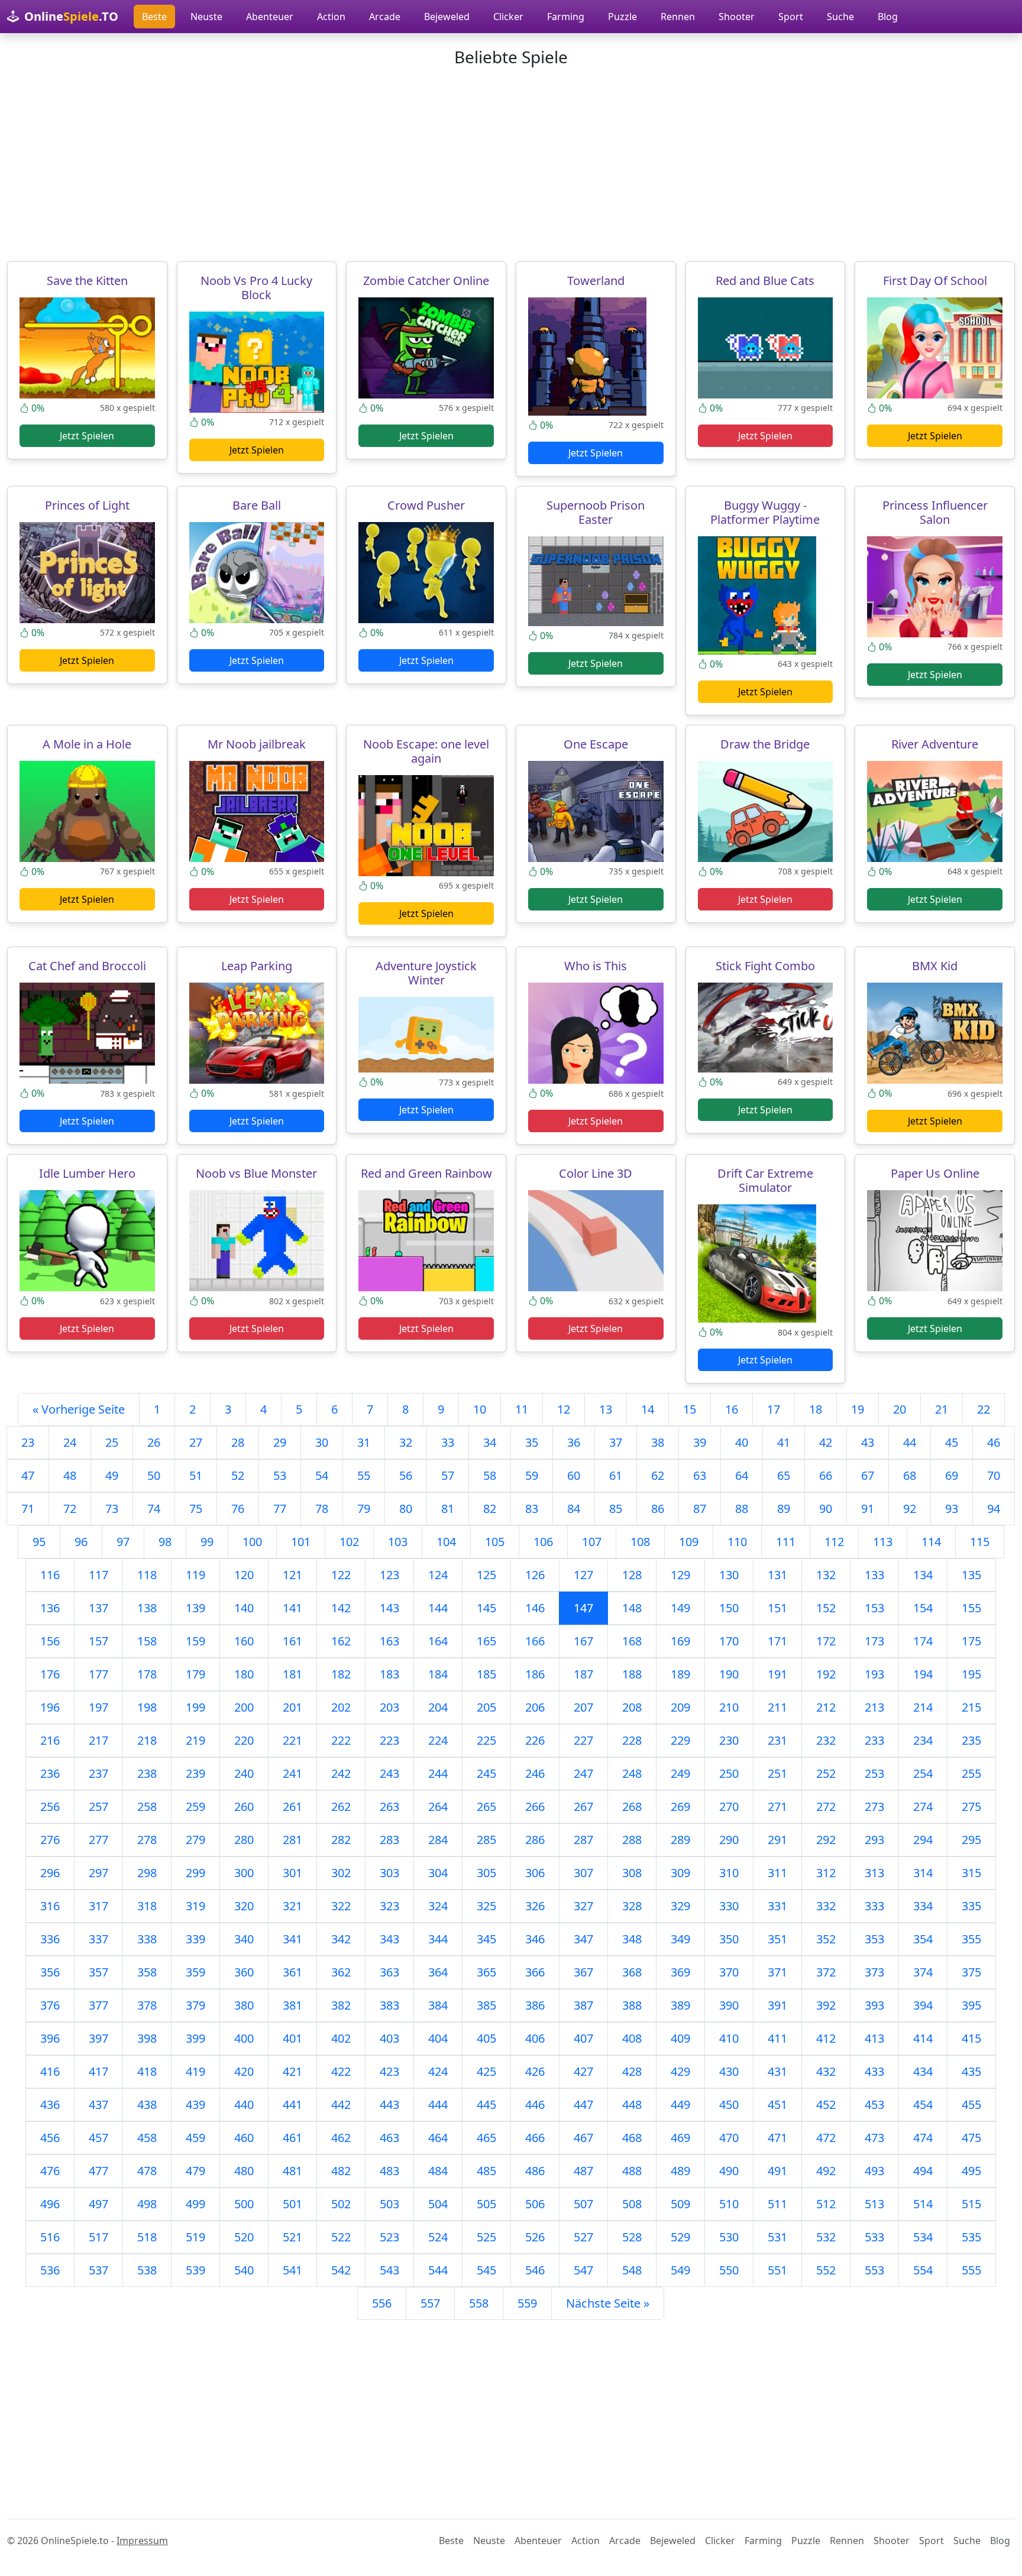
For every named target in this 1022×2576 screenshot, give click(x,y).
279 (195, 1840)
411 (777, 2038)
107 (592, 1542)
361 (292, 1972)
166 (535, 1641)
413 (874, 2038)
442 (341, 2104)
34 (490, 1442)
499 (195, 2204)
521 (292, 2237)
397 (98, 2038)
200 (244, 1707)
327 (583, 1906)
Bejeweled (447, 17)
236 (50, 1773)
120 (244, 1575)
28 (238, 1442)
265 (486, 1807)
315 (971, 1873)
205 (486, 1707)
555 (971, 2270)
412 (826, 2038)
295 (971, 1840)
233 (874, 1740)
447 (583, 2104)
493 (874, 2171)
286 (535, 1840)
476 (50, 2171)
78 (322, 1509)
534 (923, 2237)
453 (874, 2104)
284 (438, 1840)
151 (777, 1608)
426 (535, 2071)
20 (900, 1409)
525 (486, 2237)
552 (826, 2270)
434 (923, 2071)
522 (341, 2237)
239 (195, 1773)
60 (574, 1475)
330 (729, 1906)
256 (50, 1807)
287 (583, 1840)
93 (952, 1509)
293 (874, 1840)
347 (583, 1939)
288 (632, 1840)
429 (680, 2071)
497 (98, 2204)
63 (700, 1475)
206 (535, 1707)
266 (535, 1807)
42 (826, 1442)
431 (777, 2071)
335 (971, 1906)
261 (292, 1807)
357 (98, 1972)
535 (971, 2237)
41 (784, 1442)
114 (931, 1542)
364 (438, 1972)
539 (195, 2270)
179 (195, 1674)
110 (737, 1542)
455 (971, 2104)
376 (50, 2005)
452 (826, 2104)
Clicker (508, 17)
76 (238, 1509)
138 (147, 1608)
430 (729, 2071)
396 (50, 2038)
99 (207, 1542)
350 (729, 1939)
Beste (154, 17)
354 (923, 1939)
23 (28, 1442)
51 (196, 1475)
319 (195, 1906)
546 (535, 2270)
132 (826, 1575)
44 (910, 1442)
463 (389, 2138)
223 (389, 1740)
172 (826, 1641)
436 (50, 2104)
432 (826, 2071)
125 (486, 1575)
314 (923, 1873)
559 (527, 2303)
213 (874, 1707)
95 (39, 1542)
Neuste (206, 17)
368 (632, 1972)
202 (341, 1707)
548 (632, 2270)
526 (535, 2237)
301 (292, 1873)
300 (244, 1873)
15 (690, 1409)
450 (729, 2104)
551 (777, 2270)
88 (742, 1509)
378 (147, 2005)
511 (777, 2204)
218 (147, 1740)
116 (50, 1575)
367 (583, 1972)
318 (147, 1906)
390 (729, 2005)
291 (777, 1840)
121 (292, 1575)
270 (729, 1807)
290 (729, 1840)
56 (406, 1475)
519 (195, 2237)
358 (147, 1972)
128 (632, 1575)
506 (535, 2204)
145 (486, 1608)
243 (389, 1773)
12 (564, 1409)
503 (389, 2204)
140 (244, 1608)
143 (389, 1608)
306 (535, 1873)
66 (826, 1475)
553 (874, 2270)
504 (438, 2204)
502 (341, 2204)
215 (971, 1707)
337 (98, 1939)
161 (292, 1641)
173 (874, 1641)
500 (244, 2204)
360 (244, 1972)
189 (680, 1674)
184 (438, 1674)
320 (244, 1906)
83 (532, 1509)
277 (98, 1840)
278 (147, 1840)
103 (398, 1542)
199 (195, 1707)
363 (389, 1972)
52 (238, 1475)
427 (583, 2071)
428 (632, 2071)
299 (195, 1873)
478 (147, 2171)
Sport (791, 17)
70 (994, 1475)
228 (632, 1740)
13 (606, 1409)
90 (826, 1509)
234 (923, 1740)
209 (680, 1707)
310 (729, 1873)
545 (486, 2270)
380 (244, 2005)
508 (632, 2204)
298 (147, 1873)
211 (777, 1707)
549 (680, 2270)
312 (826, 1873)
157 (98, 1641)
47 (28, 1475)
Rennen (678, 17)
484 (438, 2171)
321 (292, 1906)
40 (742, 1442)
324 (438, 1906)
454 (923, 2104)
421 (292, 2071)
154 (923, 1608)
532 (826, 2237)
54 (322, 1475)
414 (923, 2038)
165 (486, 1641)
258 (147, 1807)
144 (438, 1608)
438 (147, 2104)
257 (98, 1807)
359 (195, 1972)
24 (70, 1442)
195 (971, 1674)
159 (195, 1641)
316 (50, 1906)
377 (98, 2005)
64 (742, 1475)
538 (147, 2270)
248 (632, 1773)
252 (826, 1773)
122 (341, 1575)
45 (952, 1442)
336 (50, 1939)
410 (729, 2038)
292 (826, 1840)
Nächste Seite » (608, 2303)
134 (923, 1575)
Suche (840, 17)
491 (777, 2171)
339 (195, 1939)
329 (680, 1906)
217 (98, 1740)
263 (389, 1807)
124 (438, 1575)
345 (486, 1939)
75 (196, 1509)
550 (729, 2270)
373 (874, 1972)
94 (994, 1509)
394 (923, 2005)
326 (535, 1906)
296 (50, 1873)
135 (971, 1575)
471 (777, 2138)
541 (292, 2270)
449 (680, 2104)
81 (448, 1509)
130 (729, 1575)
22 (984, 1409)
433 (874, 2071)
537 (98, 2270)
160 (244, 1641)
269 (680, 1807)
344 (438, 1939)
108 (640, 1542)
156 (50, 1641)
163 (389, 1641)
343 (389, 1939)
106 (543, 1542)
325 (486, 1906)
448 (632, 2104)
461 (292, 2138)
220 (244, 1740)
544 (438, 2270)
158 (147, 1641)
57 (448, 1475)
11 (522, 1409)
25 (112, 1442)
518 (147, 2237)
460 (244, 2138)
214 (923, 1707)
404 (438, 2038)
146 (535, 1608)
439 (195, 2104)
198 (147, 1707)
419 (195, 2071)
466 (535, 2138)
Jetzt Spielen (87, 436)
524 (438, 2237)
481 (292, 2171)
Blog (888, 17)
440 (244, 2104)
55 (364, 1475)
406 (535, 2038)
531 (777, 2237)
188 (632, 1674)
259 (195, 1807)
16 (732, 1409)
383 (389, 2005)
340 (244, 1939)
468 (632, 2138)
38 (658, 1442)
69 (952, 1475)
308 (632, 1873)
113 (883, 1542)
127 (583, 1575)
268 (632, 1807)
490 (729, 2171)
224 (438, 1740)
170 (729, 1641)
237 (98, 1773)
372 (826, 1972)
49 (112, 1475)
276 (50, 1840)
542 (341, 2270)
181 (292, 1674)
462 (341, 2138)
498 (147, 2204)
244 (438, 1773)
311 (777, 1873)
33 (448, 1442)
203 (389, 1707)
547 (583, 2270)
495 (971, 2171)
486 (535, 2171)
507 (583, 2204)
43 (868, 1442)
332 (826, 1906)
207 (583, 1707)
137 (98, 1608)
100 (252, 1542)
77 (280, 1509)
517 (98, 2237)
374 (923, 1972)
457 (98, 2138)
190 (729, 1674)
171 (777, 1641)
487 (583, 2171)
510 (729, 2204)
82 (490, 1509)
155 (971, 1608)
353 (874, 1939)
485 (486, 2171)
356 (50, 1972)
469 (680, 2138)
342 (341, 1939)
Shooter (737, 17)
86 (658, 1509)
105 (495, 1542)
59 (532, 1475)
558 (479, 2303)
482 (341, 2171)
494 (923, 2171)
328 (632, 1906)
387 (583, 2005)
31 (364, 1442)
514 (923, 2204)
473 (874, 2138)
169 (680, 1641)
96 (81, 1542)
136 (50, 1608)
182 (341, 1674)
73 (112, 1509)
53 (280, 1475)
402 (341, 2038)
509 (680, 2204)
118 (147, 1575)
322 (341, 1906)
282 (341, 1840)
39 (700, 1442)
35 (532, 1442)
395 (971, 2005)
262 (341, 1807)
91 (868, 1509)
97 (123, 1542)
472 (826, 2138)
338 (147, 1939)
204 (438, 1707)
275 (971, 1807)
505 (486, 2204)
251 (777, 1773)
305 (486, 1873)
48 (70, 1475)
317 (98, 1906)
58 (490, 1475)
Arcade (385, 17)
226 (535, 1740)
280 (244, 1840)
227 (583, 1740)
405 (486, 2038)
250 (729, 1773)
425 (486, 2071)
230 (729, 1740)
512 (826, 2204)
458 (147, 2138)
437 (98, 2104)
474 (923, 2138)
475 (971, 2138)
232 (826, 1740)
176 (50, 1674)
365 (486, 1972)
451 (777, 2104)
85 (616, 1509)
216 (50, 1740)
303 (389, 1873)
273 (874, 1807)
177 (98, 1674)
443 (389, 2104)
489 (680, 2171)
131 (777, 1575)
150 (729, 1608)
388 (632, 2005)
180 (244, 1674)
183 (389, 1674)
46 (994, 1442)
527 (583, 2237)
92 (910, 1509)
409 (680, 2038)
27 (196, 1442)
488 (632, 2171)
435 (971, 2071)
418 (147, 2071)
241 (292, 1773)
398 (147, 2038)
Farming (566, 17)
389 (680, 2005)
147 (583, 1608)
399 (195, 2038)
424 (438, 2071)
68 (910, 1475)
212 (826, 1707)
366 (535, 1972)
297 (98, 1873)
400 (244, 2038)
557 (430, 2303)
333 (874, 1906)
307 (583, 1873)
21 (942, 1409)
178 (147, 1674)
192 (826, 1674)
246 (535, 1773)
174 (923, 1641)
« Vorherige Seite (79, 1409)
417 (98, 2071)
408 (632, 2038)
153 (874, 1608)
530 (729, 2237)
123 (389, 1575)
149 (680, 1608)
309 (680, 1873)
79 (364, 1509)
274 (923, 1807)
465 (486, 2138)
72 (70, 1509)
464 (438, 2138)
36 (574, 1442)
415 (971, 2038)
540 (244, 2270)
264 (438, 1807)
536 (50, 2270)
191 (777, 1674)
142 (341, 1608)
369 (680, 1972)
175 (971, 1641)
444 (438, 2104)
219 (195, 1740)
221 (292, 1740)
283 (389, 1840)
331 (777, 1906)
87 (700, 1509)
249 (680, 1773)
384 (438, 2005)
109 (689, 1542)
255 (971, 1773)
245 (486, 1773)
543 (389, 2270)
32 (406, 1442)
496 (50, 2204)
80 (406, 1509)
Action (331, 17)
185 (486, 1674)
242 (341, 1773)
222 (341, 1740)
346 (535, 1939)
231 (777, 1740)
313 (874, 1873)
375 (971, 1972)
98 (165, 1542)
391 (777, 2005)
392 (826, 2005)
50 (154, 1475)
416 (50, 2071)
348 (632, 1939)
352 (826, 1939)
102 (349, 1542)
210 (729, 1707)
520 (244, 2237)
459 (195, 2138)
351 (777, 1939)
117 (98, 1575)
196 (50, 1707)
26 (154, 1442)
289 (680, 1840)
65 (784, 1475)
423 (389, 2071)
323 (389, 1906)
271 (777, 1807)
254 (923, 1773)
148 (632, 1608)
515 (971, 2204)
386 (535, 2005)
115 (980, 1542)
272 (826, 1807)
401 (292, 2038)
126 (535, 1575)
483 (389, 2171)
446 (535, 2104)
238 (147, 1773)
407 (583, 2038)
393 (874, 2005)
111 (786, 1542)
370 (729, 1972)
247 (583, 1773)
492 (826, 2171)
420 (244, 2071)
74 (154, 1509)
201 (292, 1707)
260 (244, 1807)
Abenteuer (270, 17)
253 (874, 1773)
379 (195, 2005)
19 (858, 1409)
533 (874, 2237)
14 (648, 1409)
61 (616, 1475)
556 (382, 2303)
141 (292, 1608)
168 (632, 1641)
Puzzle (622, 17)
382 (341, 2005)
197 (98, 1707)
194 (923, 1674)
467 (583, 2138)
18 (816, 1409)
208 (632, 1707)
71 (28, 1509)
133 (874, 1575)
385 (486, 2005)
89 (784, 1509)
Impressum (142, 2541)
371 (777, 1972)
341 (292, 1939)
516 (50, 2237)
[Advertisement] (511, 164)
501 (292, 2204)
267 (583, 1807)
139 (195, 1608)
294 (923, 1840)
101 (301, 1542)
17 (774, 1409)
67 (868, 1475)
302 (341, 1873)
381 (292, 2005)
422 (341, 2071)
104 (446, 1542)
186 (535, 1674)
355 (971, 1939)
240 (244, 1773)
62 (658, 1475)
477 (98, 2171)
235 (971, 1740)
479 (195, 2171)
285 (486, 1840)
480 (244, 2171)
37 (616, 1442)
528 (632, 2237)
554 (923, 2270)
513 (874, 2204)
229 (680, 1740)
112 (834, 1542)
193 (874, 1674)
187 (583, 1674)
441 (292, 2104)
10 (480, 1409)
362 (341, 1972)
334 (923, 1906)
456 (50, 2138)
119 (195, 1575)
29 (280, 1442)
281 (292, 1840)
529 (680, 2237)
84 (574, 1509)
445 (486, 2104)
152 (826, 1608)
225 (486, 1740)
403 (389, 2038)
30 (322, 1442)
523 (389, 2237)
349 (680, 1939)
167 (583, 1641)
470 (729, 2138)
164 (438, 1641)
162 (341, 1641)
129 (680, 1575)
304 (438, 1873)
